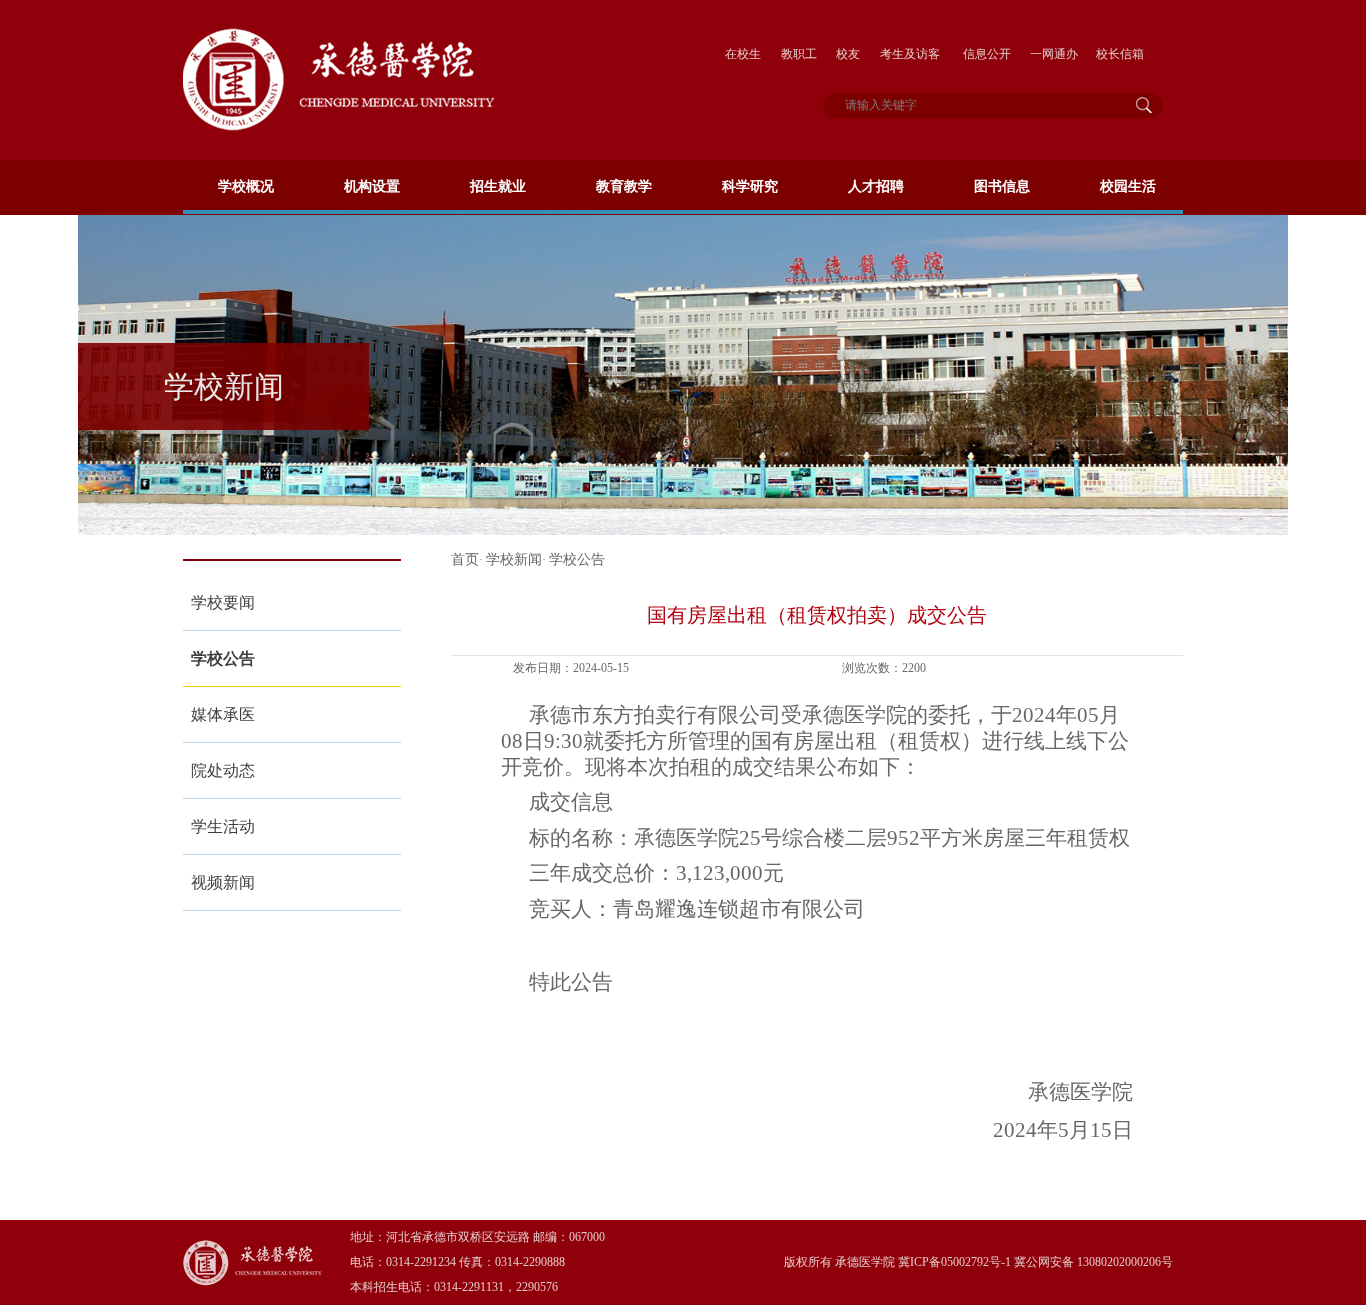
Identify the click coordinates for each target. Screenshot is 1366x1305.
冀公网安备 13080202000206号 (1093, 1262)
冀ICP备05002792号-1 (953, 1262)
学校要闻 (223, 602)
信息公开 (987, 54)
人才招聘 (876, 186)
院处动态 (223, 770)
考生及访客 (910, 54)
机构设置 (372, 186)
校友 (848, 54)
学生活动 (223, 826)
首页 (465, 559)
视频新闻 (223, 882)
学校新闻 (514, 559)
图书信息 (1002, 186)
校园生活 (1128, 186)
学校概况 (246, 186)
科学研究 (750, 186)
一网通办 (1054, 54)
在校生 (743, 54)
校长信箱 (1120, 54)
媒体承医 (223, 714)
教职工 (799, 54)
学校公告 (223, 658)
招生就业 (498, 186)
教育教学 (624, 186)
